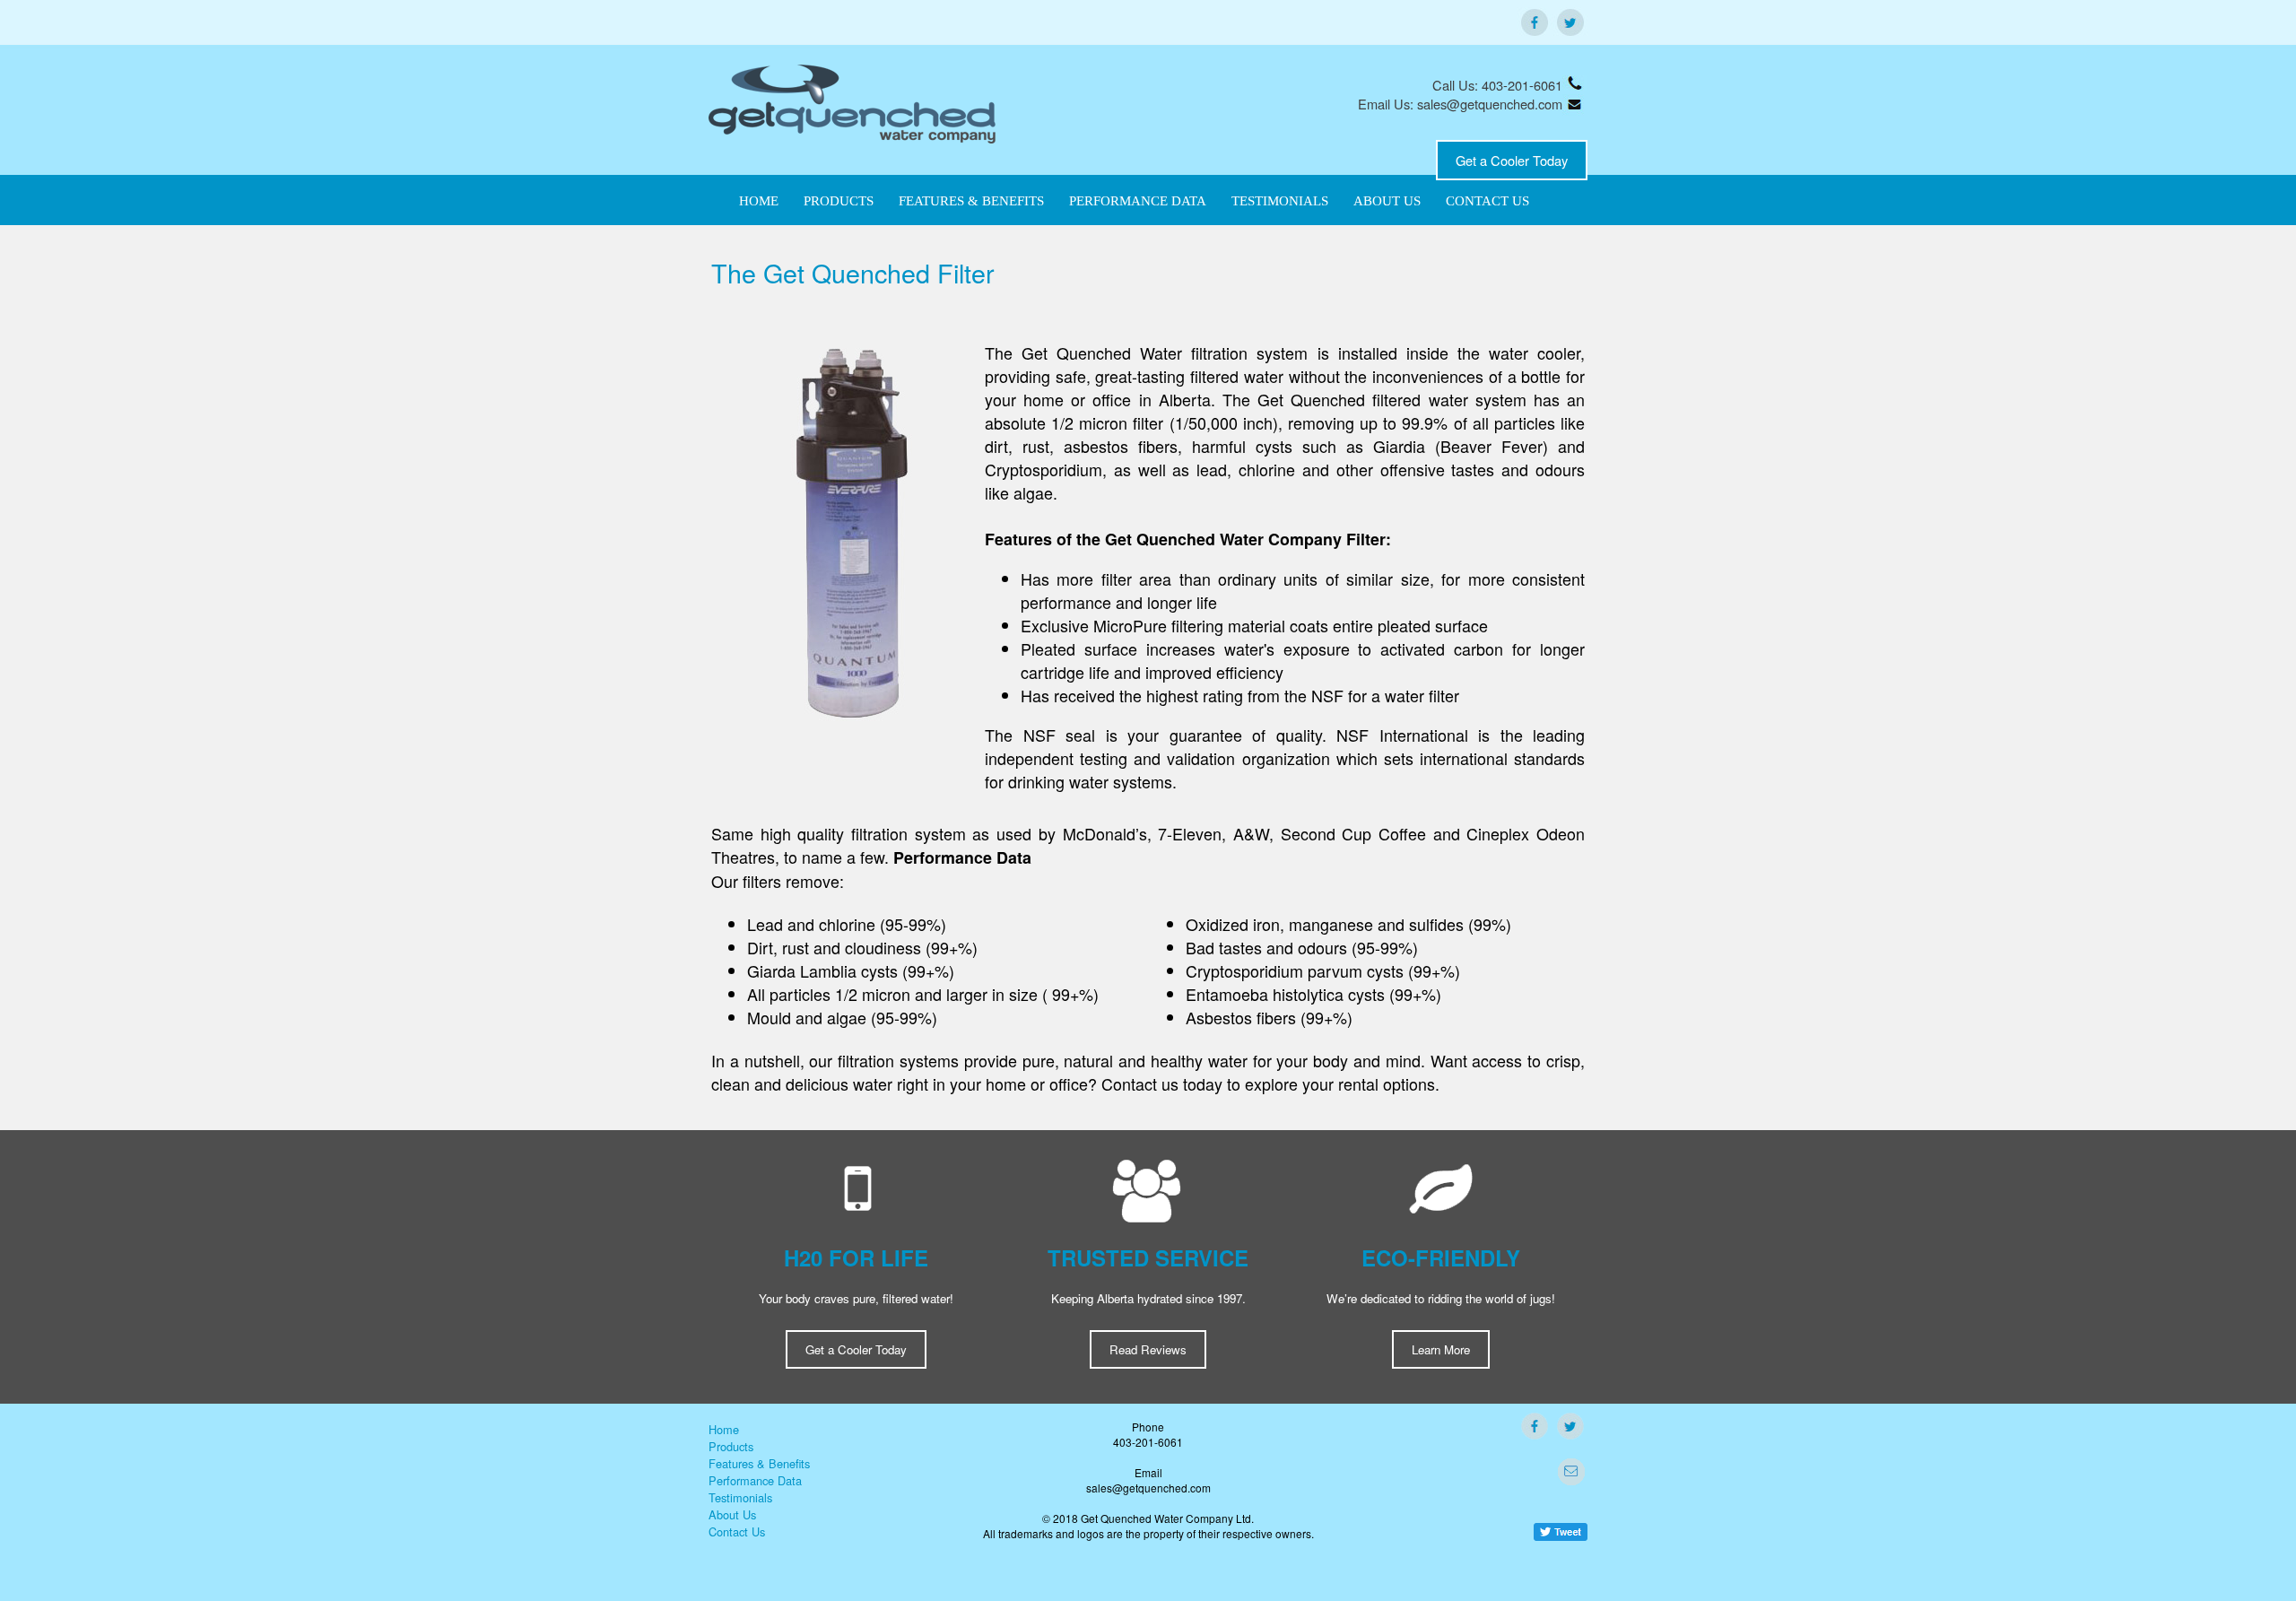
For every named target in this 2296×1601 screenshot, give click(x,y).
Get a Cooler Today (1512, 160)
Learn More (1441, 1349)
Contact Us (737, 1531)
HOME (759, 201)
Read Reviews (1148, 1349)
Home (724, 1429)
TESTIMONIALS (1280, 201)
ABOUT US (1387, 201)
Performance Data (755, 1480)
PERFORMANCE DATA (1138, 201)
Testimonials (740, 1497)
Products (731, 1446)
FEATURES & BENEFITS (971, 201)
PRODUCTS (839, 201)
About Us (732, 1514)
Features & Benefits (759, 1463)
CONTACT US (1487, 201)
